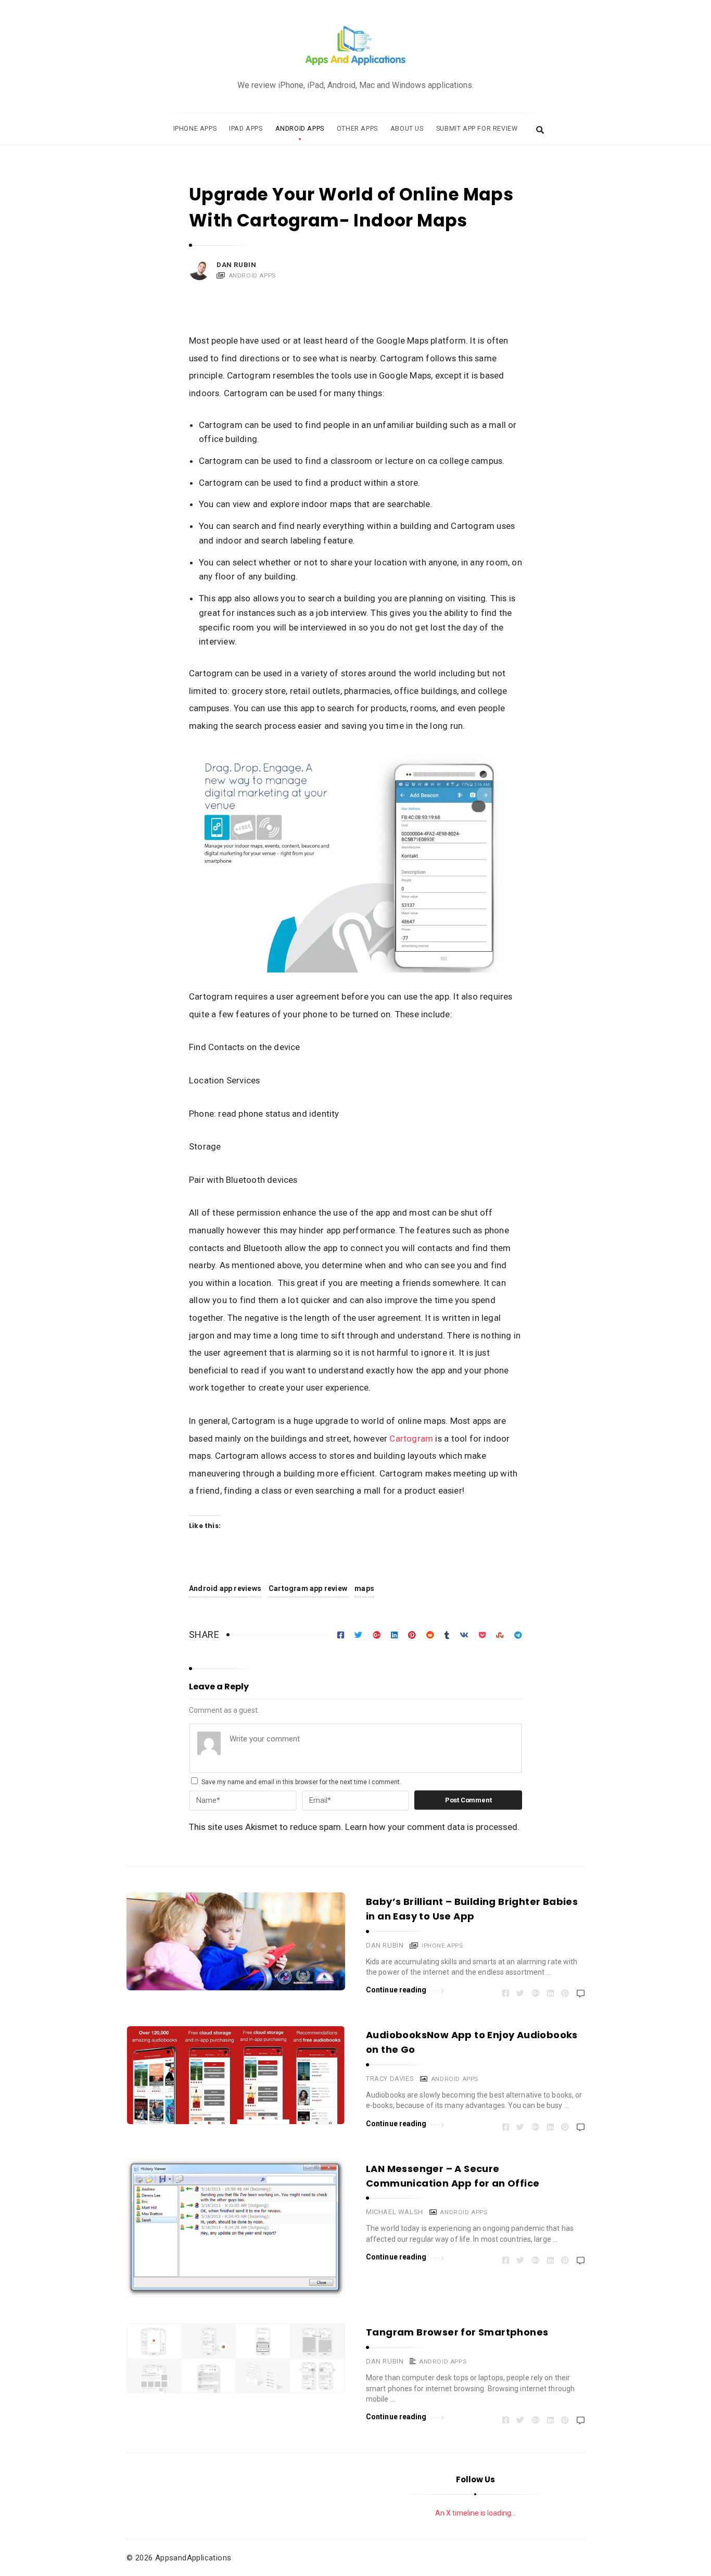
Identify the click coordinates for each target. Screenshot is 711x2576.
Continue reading (396, 1990)
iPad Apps (246, 128)
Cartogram (411, 1438)
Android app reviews (225, 1588)
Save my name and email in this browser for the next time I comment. (301, 1782)
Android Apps (300, 128)
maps (364, 1588)
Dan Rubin (236, 265)
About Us (407, 128)
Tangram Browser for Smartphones (457, 2332)
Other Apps (357, 128)
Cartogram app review (308, 1588)
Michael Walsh (395, 2212)
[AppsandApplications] (355, 46)
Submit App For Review (477, 128)
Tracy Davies (390, 2079)
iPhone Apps (195, 128)
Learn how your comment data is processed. (432, 1827)
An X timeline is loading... (475, 2513)
